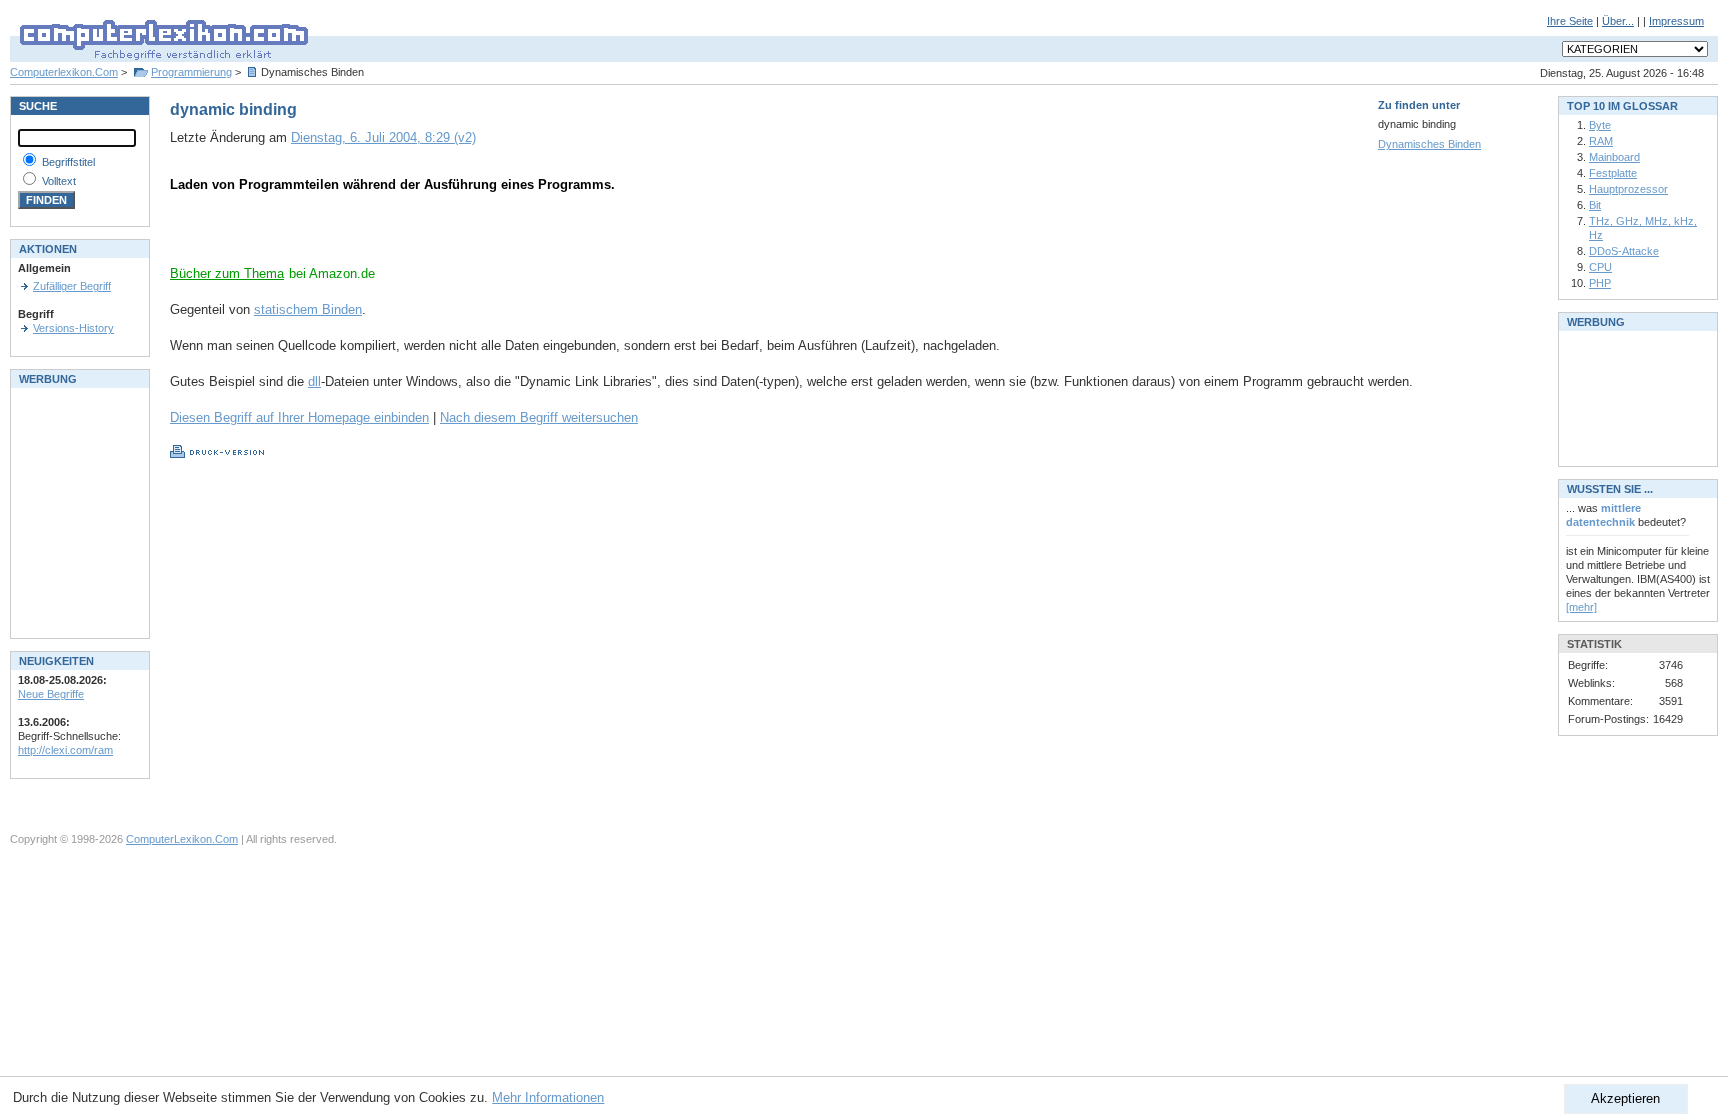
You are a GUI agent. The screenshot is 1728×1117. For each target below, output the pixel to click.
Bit (1595, 205)
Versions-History (73, 328)
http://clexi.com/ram (65, 750)
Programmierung (191, 72)
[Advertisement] (404, 235)
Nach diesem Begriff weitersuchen (539, 417)
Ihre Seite (1570, 21)
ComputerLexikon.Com (182, 839)
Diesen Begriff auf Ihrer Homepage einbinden (299, 417)
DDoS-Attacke (1624, 251)
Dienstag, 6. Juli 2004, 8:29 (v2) (383, 137)
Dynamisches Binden (1429, 144)
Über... (1618, 21)
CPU (1600, 267)
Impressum (1676, 21)
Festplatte (1613, 173)
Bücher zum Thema (227, 273)
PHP (1600, 283)
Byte (1600, 125)
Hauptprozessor (1628, 189)
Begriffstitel (68, 162)
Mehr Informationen (548, 1097)
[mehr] (1581, 607)
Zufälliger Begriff (72, 286)
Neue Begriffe (51, 694)
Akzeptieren (1625, 1098)
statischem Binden (308, 309)
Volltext (59, 181)
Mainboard (1614, 157)
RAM (1601, 141)
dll (314, 381)
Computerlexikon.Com (64, 72)
